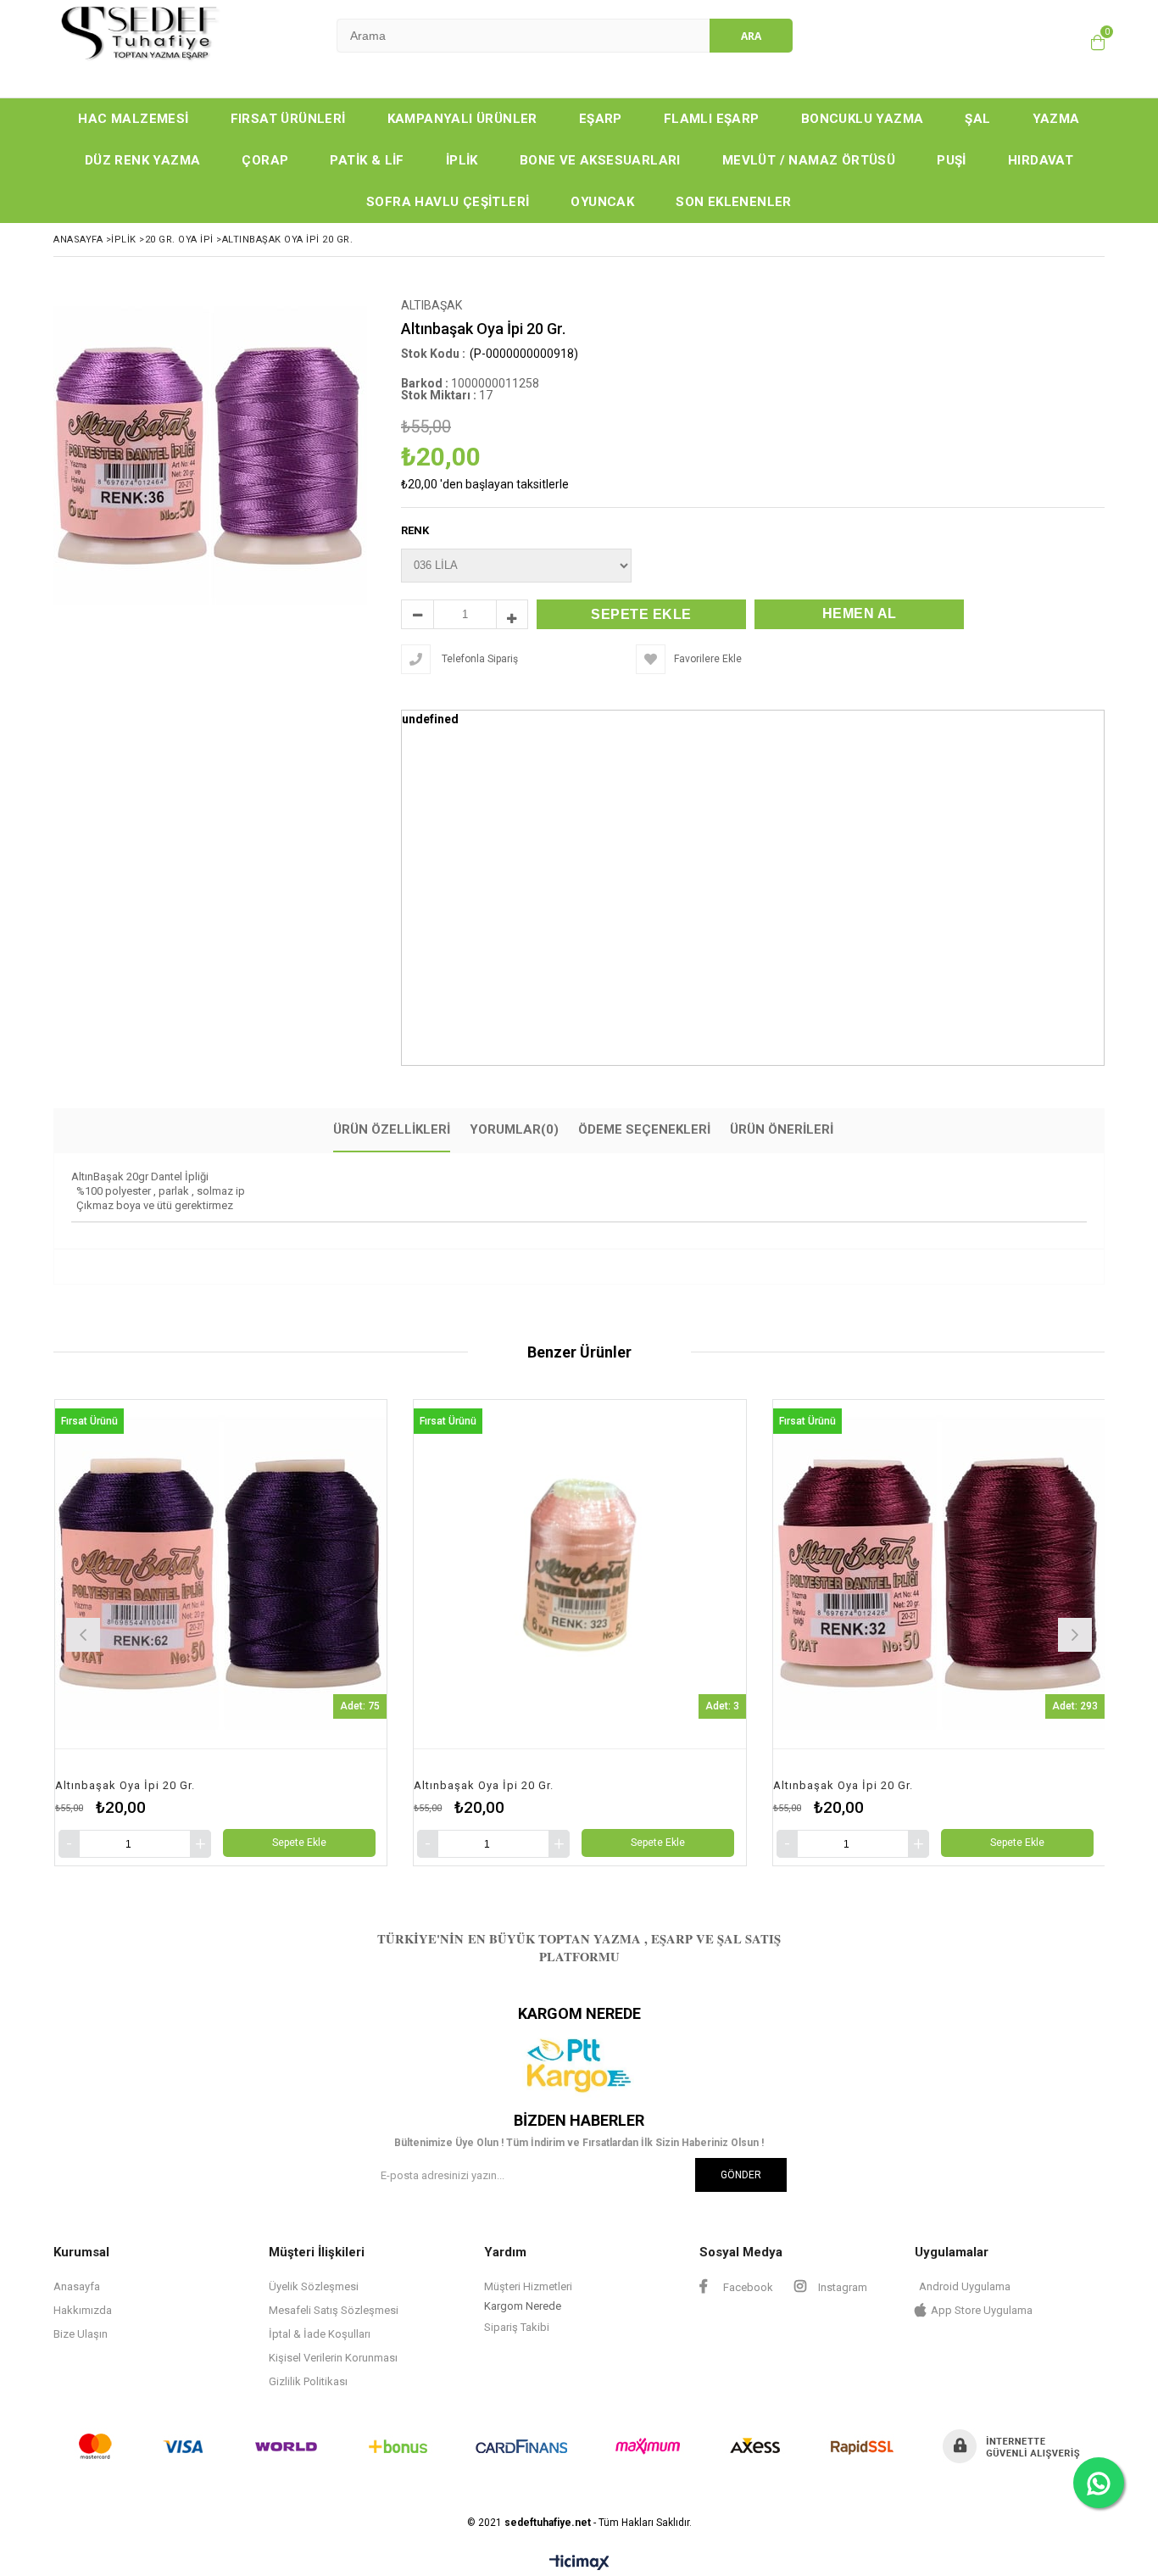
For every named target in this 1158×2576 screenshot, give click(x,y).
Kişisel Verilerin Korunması (333, 2358)
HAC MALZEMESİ (133, 119)
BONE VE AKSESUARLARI (600, 160)
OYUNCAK (602, 202)
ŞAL (977, 119)
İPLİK (462, 160)
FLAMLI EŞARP (712, 119)
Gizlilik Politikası (308, 2381)
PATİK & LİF (367, 160)
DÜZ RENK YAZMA (143, 160)
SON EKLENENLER (734, 202)
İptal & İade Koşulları (320, 2334)
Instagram (841, 2287)
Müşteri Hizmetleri (528, 2286)
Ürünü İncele (305, 1633)
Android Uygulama (965, 2286)
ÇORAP (265, 160)
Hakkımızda (83, 2310)
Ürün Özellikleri (392, 1129)
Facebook (747, 2287)
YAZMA (1056, 119)
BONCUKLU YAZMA (863, 119)
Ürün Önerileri (782, 1129)
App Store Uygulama (982, 2310)
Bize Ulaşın (81, 2334)
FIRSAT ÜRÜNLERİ (288, 119)
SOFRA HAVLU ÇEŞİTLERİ (448, 202)
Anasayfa (77, 2286)
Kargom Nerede (523, 2306)
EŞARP (601, 119)
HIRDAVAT (1041, 160)
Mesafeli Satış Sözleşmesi (334, 2310)
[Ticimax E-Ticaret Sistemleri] (579, 2563)
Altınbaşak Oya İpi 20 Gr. (124, 1785)
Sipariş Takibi (517, 2327)
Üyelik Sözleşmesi (314, 2286)
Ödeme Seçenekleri (644, 1129)
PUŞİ (952, 160)
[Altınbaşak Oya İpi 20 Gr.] (220, 1574)
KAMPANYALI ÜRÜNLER (462, 119)
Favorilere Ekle (220, 1633)
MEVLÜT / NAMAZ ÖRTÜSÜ (809, 160)
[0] (1094, 42)
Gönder (741, 2175)
